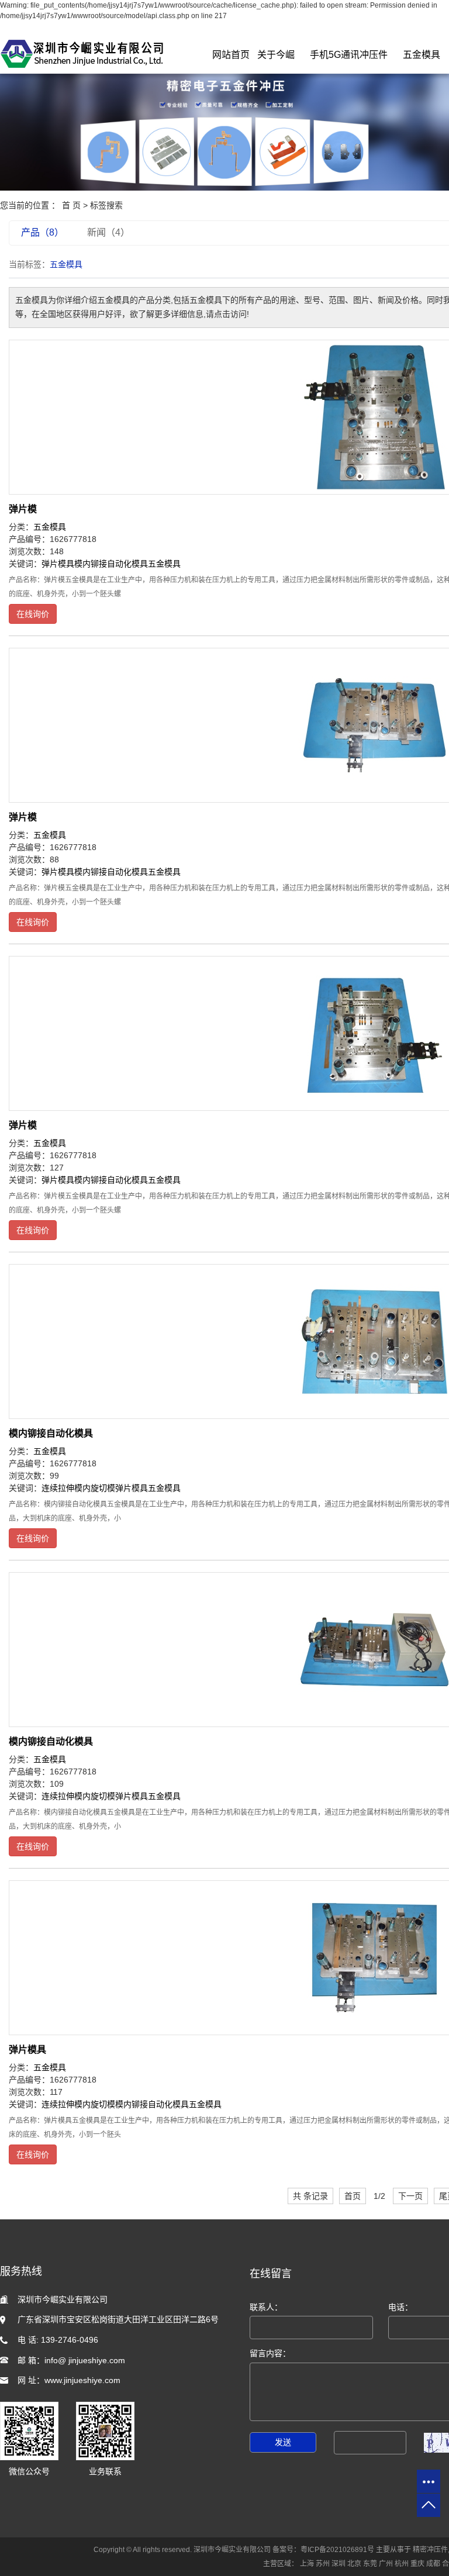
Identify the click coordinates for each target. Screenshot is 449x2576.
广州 (386, 2564)
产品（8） (42, 232)
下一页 (410, 2196)
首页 (353, 2196)
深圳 (339, 2564)
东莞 (370, 2564)
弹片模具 (58, 564)
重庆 (417, 2564)
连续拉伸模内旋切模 (78, 1488)
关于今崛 (276, 55)
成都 (433, 2564)
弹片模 (23, 509)
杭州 (402, 2564)
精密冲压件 (430, 2550)
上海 (307, 2564)
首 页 (71, 205)
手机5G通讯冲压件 (349, 55)
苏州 (323, 2564)
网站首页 (231, 55)
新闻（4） (108, 232)
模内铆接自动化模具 (111, 564)
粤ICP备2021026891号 (337, 2550)
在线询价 (33, 614)
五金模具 (422, 55)
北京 (354, 2564)
